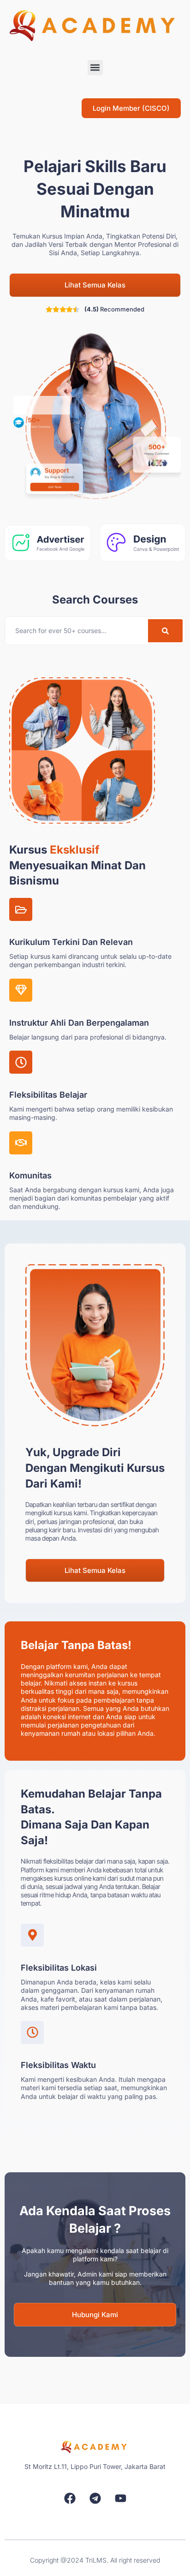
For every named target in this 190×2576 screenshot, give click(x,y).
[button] (95, 68)
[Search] (165, 631)
